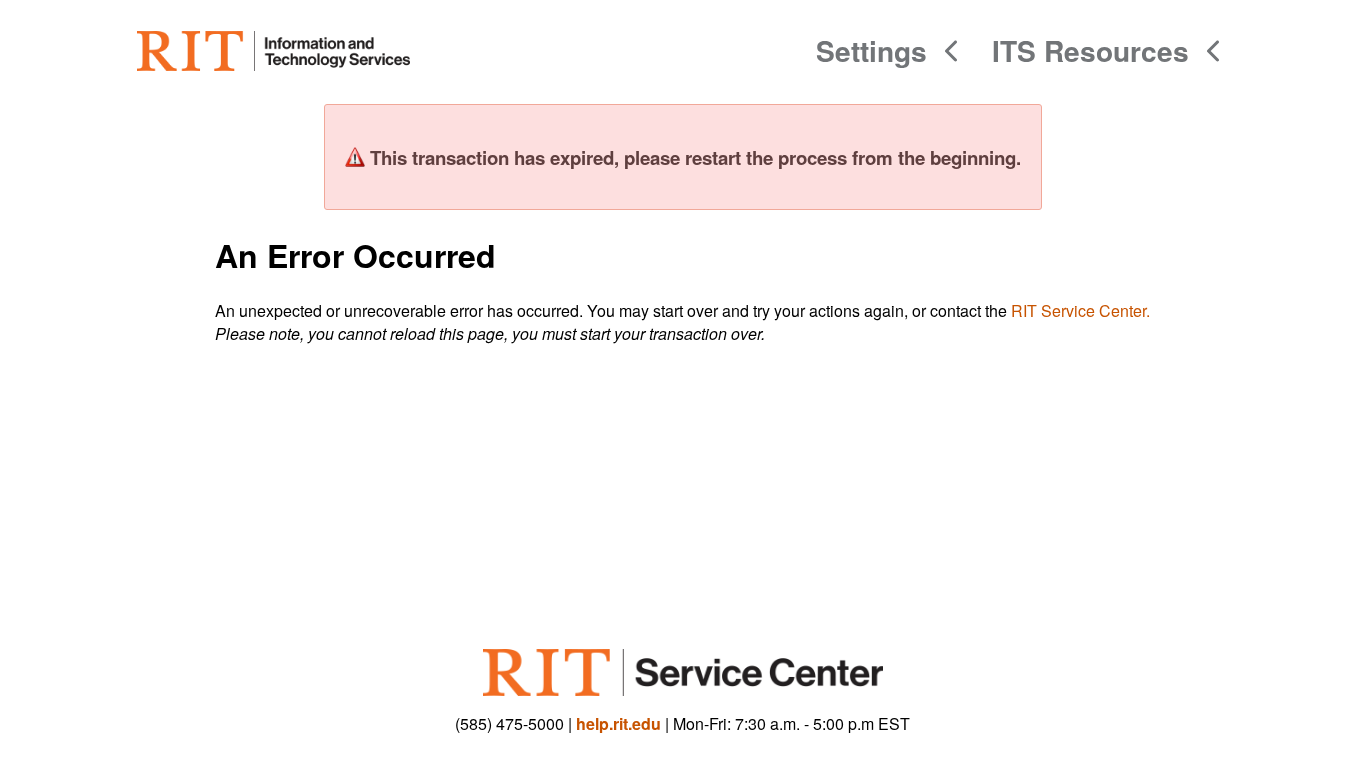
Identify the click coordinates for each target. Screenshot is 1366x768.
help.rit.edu (618, 723)
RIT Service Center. (1080, 310)
